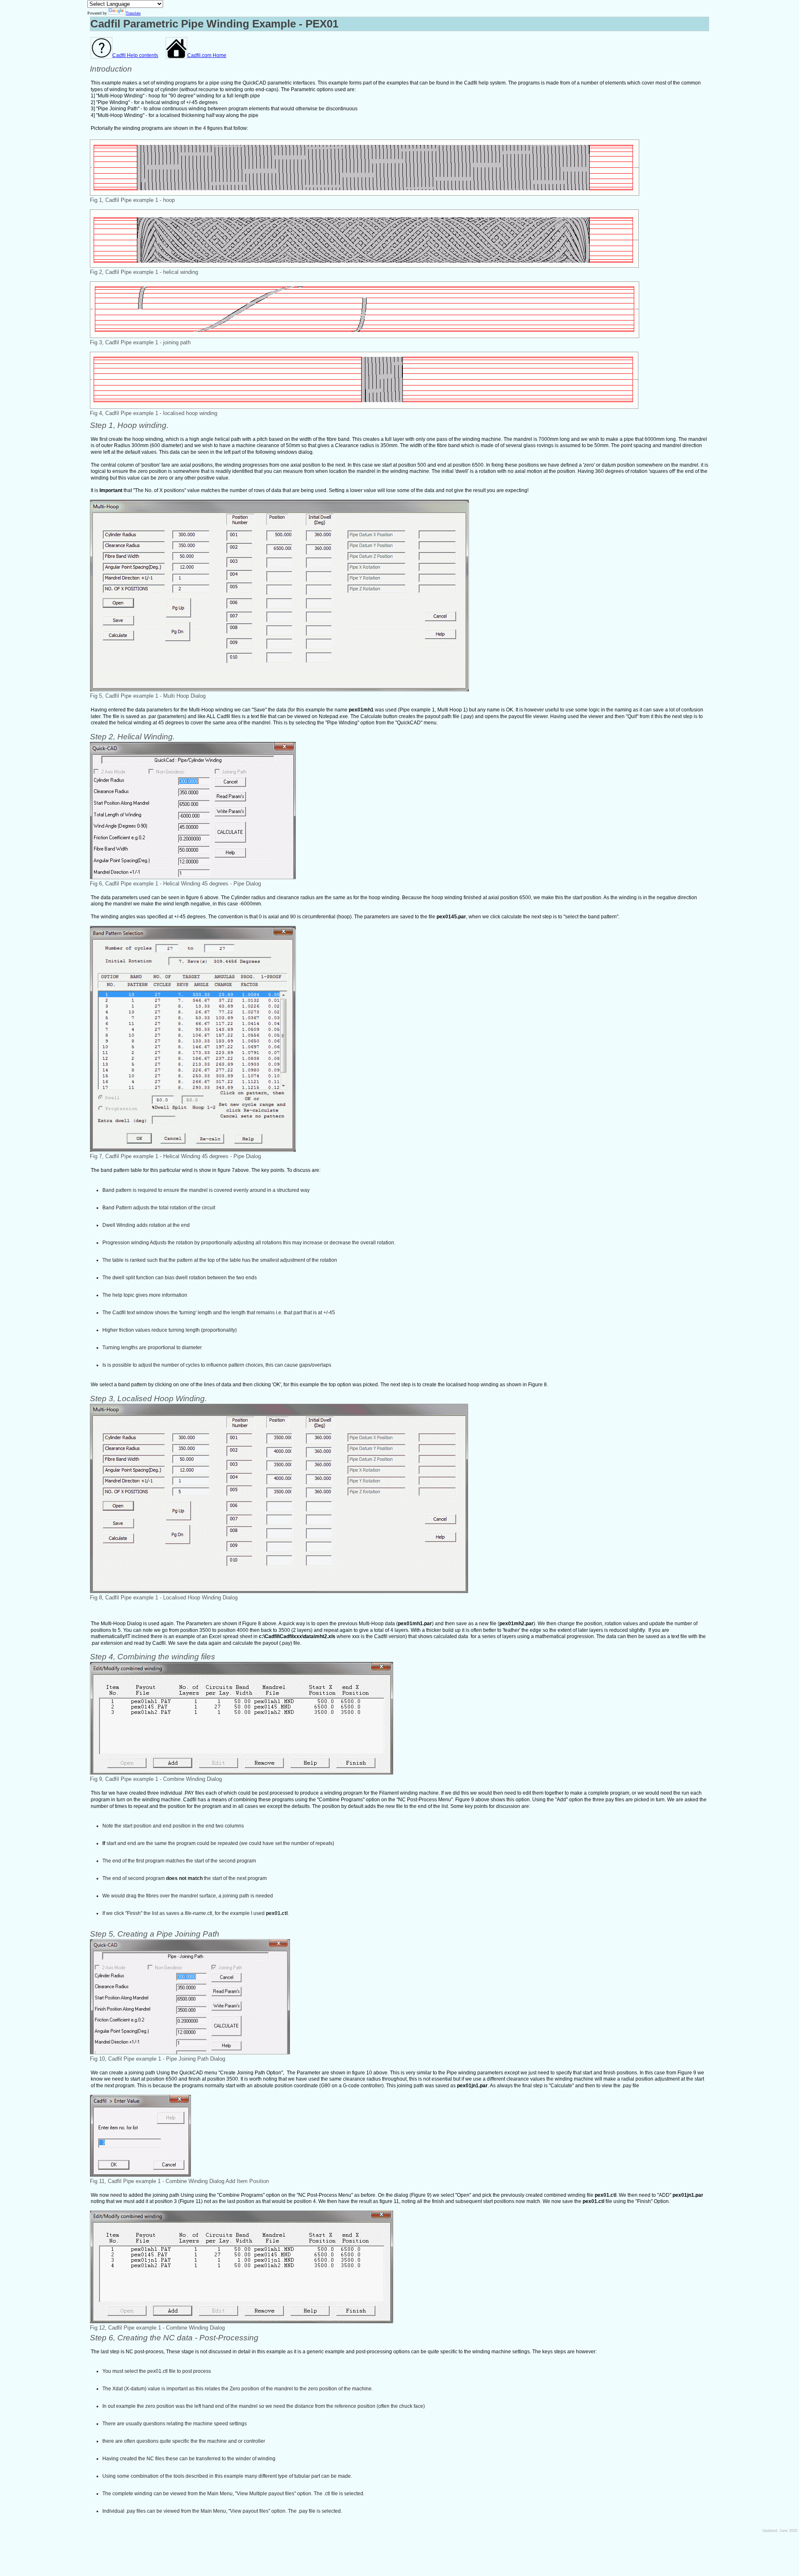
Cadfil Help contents (135, 55)
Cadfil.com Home (207, 55)
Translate (133, 13)
